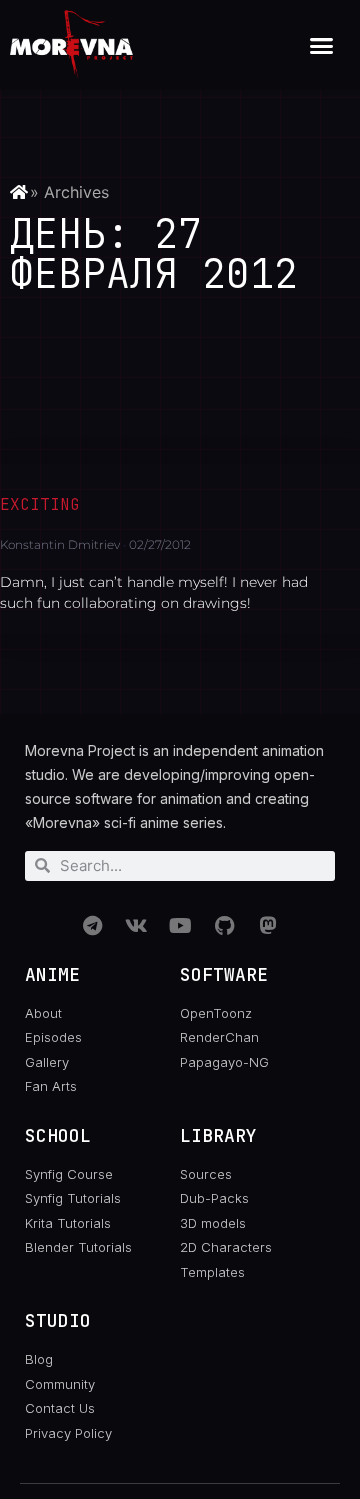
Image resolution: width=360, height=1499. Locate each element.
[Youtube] (180, 926)
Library (218, 1135)
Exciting (40, 504)
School (58, 1135)
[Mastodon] (268, 926)
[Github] (224, 926)
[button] (322, 45)
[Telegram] (92, 926)
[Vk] (136, 926)
